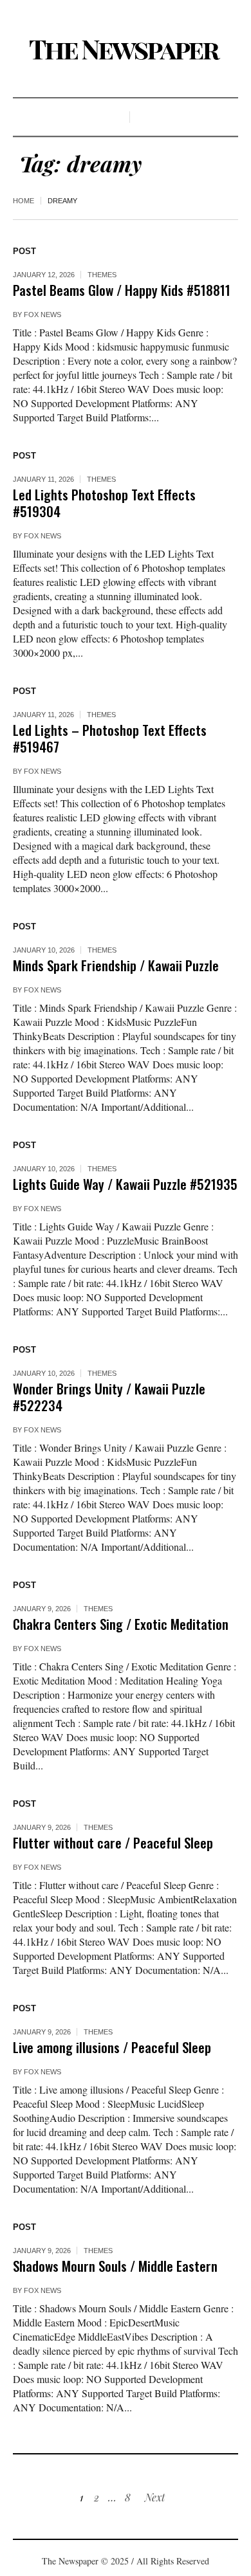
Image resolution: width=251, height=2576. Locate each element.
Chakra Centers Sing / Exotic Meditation (121, 1624)
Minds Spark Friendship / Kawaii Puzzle (116, 965)
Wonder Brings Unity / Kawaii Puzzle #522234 (109, 1397)
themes (102, 275)
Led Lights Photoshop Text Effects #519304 (104, 503)
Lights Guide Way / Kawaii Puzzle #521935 (125, 1184)
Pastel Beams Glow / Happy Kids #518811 (122, 290)
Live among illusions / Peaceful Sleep (112, 2047)
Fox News (42, 315)
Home (23, 201)
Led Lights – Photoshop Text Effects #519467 (110, 738)
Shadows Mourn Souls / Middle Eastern (115, 2266)
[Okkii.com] (126, 50)
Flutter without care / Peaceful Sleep (113, 1842)
